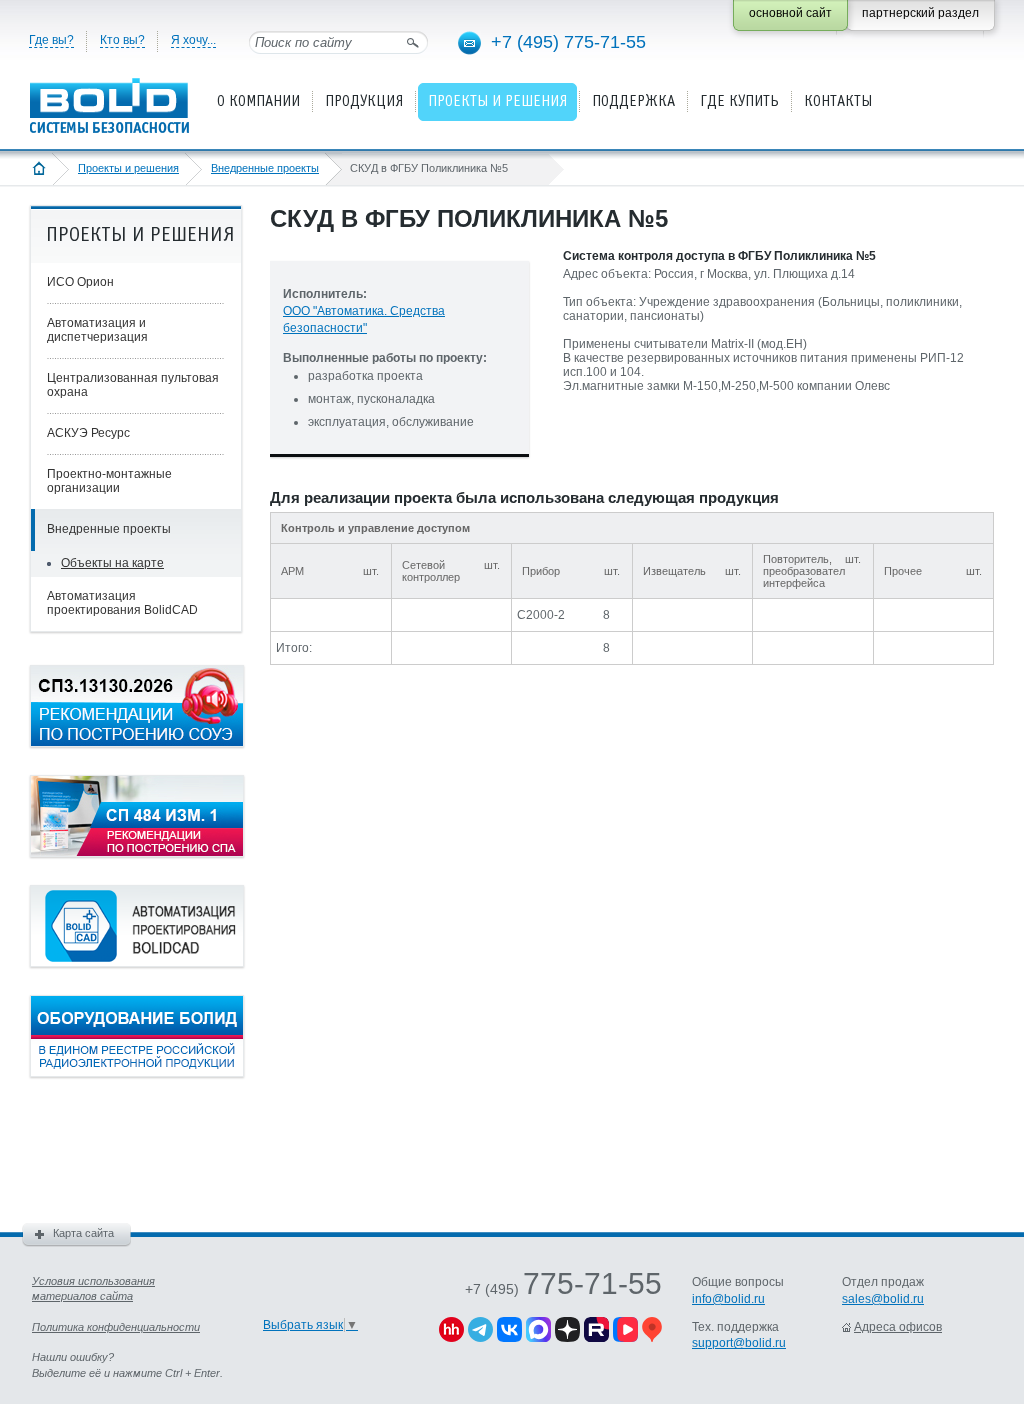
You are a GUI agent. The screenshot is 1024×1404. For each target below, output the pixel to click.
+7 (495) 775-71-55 (568, 42)
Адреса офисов (898, 1327)
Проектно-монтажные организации (109, 481)
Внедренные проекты (265, 168)
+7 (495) (563, 1289)
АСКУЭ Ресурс (88, 433)
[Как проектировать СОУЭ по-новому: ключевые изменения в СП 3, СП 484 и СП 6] (137, 743)
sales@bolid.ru (883, 1299)
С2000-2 (541, 615)
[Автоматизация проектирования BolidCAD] (137, 963)
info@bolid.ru (728, 1299)
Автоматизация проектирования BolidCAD (122, 603)
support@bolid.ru (739, 1343)
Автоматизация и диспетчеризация (97, 330)
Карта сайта (83, 1233)
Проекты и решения (128, 168)
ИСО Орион (80, 282)
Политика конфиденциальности (116, 1327)
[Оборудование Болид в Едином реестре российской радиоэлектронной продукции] (137, 1073)
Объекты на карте (112, 563)
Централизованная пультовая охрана (133, 385)
